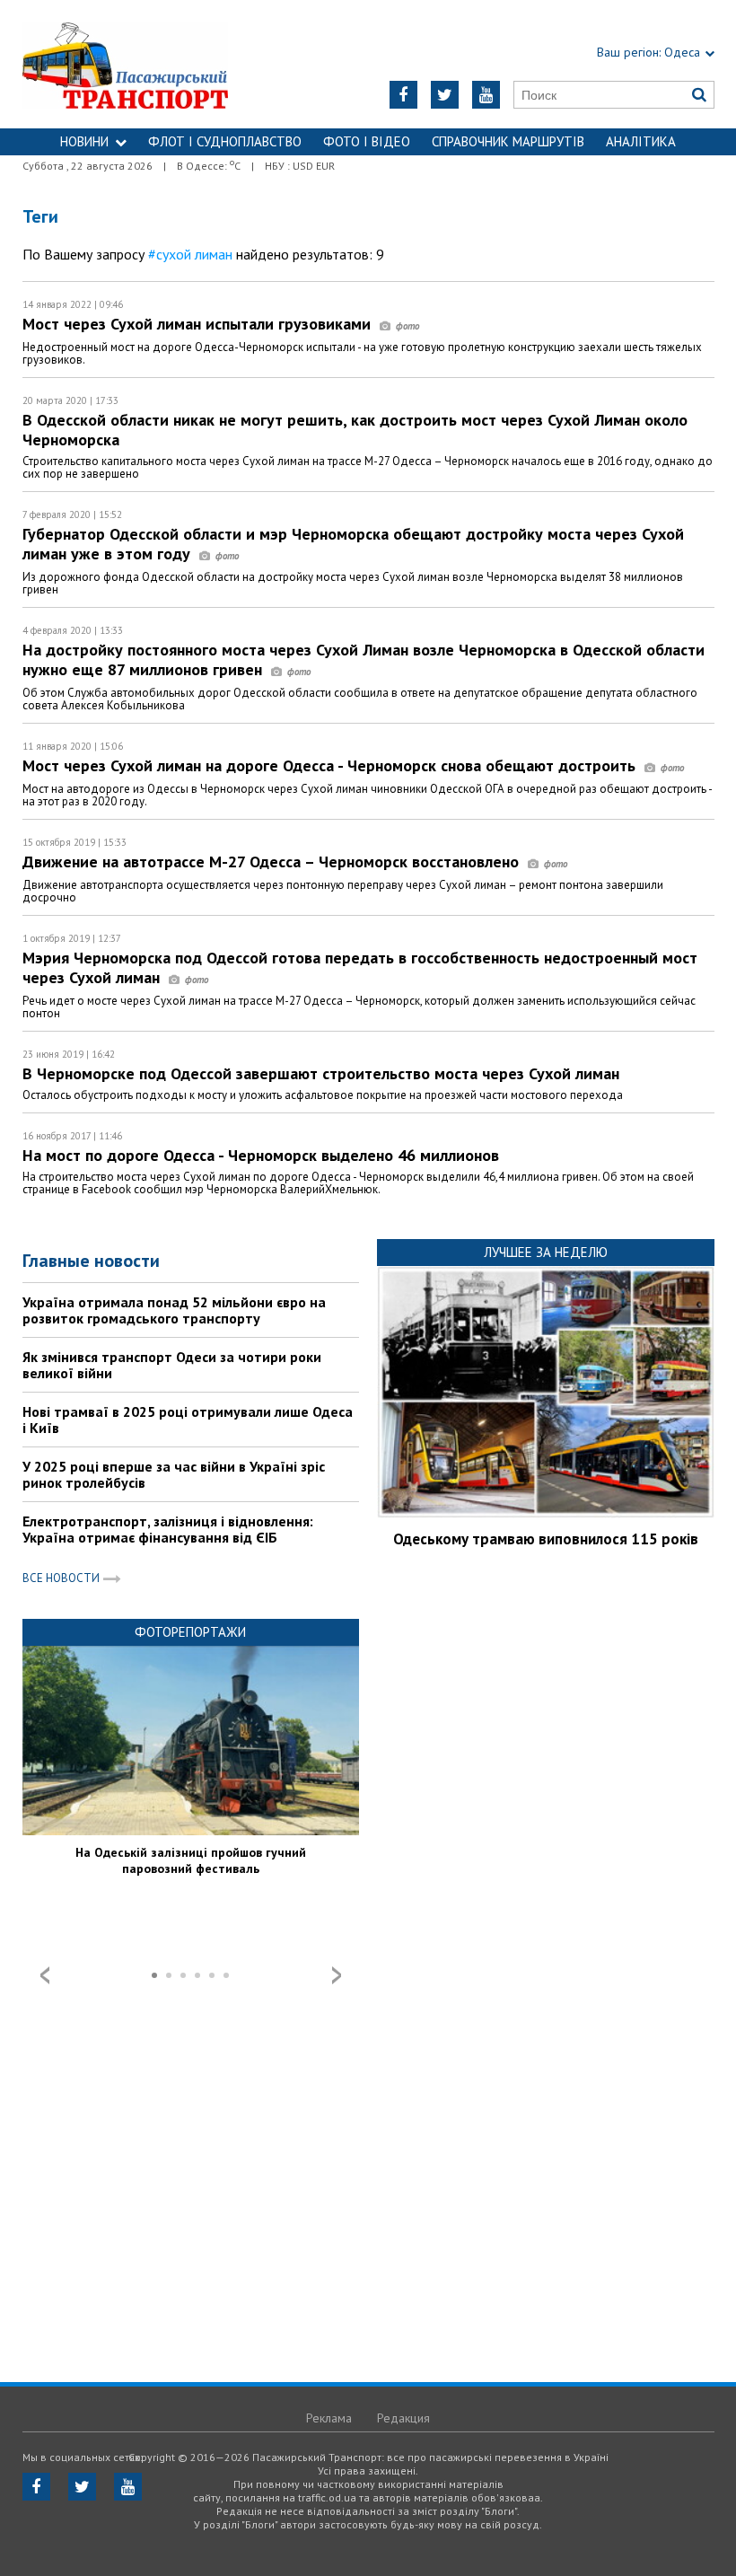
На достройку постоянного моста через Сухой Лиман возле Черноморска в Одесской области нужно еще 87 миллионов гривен (364, 659)
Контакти (368, 168)
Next (337, 1975)
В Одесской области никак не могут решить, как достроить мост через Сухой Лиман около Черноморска (355, 430)
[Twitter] (445, 95)
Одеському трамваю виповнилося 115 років (546, 1539)
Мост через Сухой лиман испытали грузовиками (199, 324)
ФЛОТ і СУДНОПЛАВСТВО (225, 141)
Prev (45, 1975)
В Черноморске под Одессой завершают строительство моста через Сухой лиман (321, 1073)
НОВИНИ (84, 141)
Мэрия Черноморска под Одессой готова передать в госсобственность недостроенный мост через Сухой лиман (360, 967)
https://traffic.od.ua (144, 64)
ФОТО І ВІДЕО (367, 141)
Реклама (329, 2418)
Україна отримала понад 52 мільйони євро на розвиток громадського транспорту (174, 1310)
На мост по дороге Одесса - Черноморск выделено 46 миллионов (261, 1155)
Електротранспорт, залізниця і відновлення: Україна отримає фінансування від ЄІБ (168, 1529)
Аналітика (641, 141)
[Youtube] (486, 95)
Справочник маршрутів (508, 141)
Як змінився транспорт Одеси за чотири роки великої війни (172, 1365)
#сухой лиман (190, 254)
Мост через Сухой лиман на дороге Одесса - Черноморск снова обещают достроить (331, 765)
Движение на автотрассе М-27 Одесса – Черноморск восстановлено (273, 862)
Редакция (403, 2418)
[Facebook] (403, 95)
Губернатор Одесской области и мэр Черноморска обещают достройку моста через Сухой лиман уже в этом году (353, 544)
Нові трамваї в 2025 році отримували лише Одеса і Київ (188, 1420)
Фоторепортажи (190, 1632)
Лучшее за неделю (546, 1252)
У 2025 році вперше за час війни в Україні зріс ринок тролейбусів (174, 1474)
